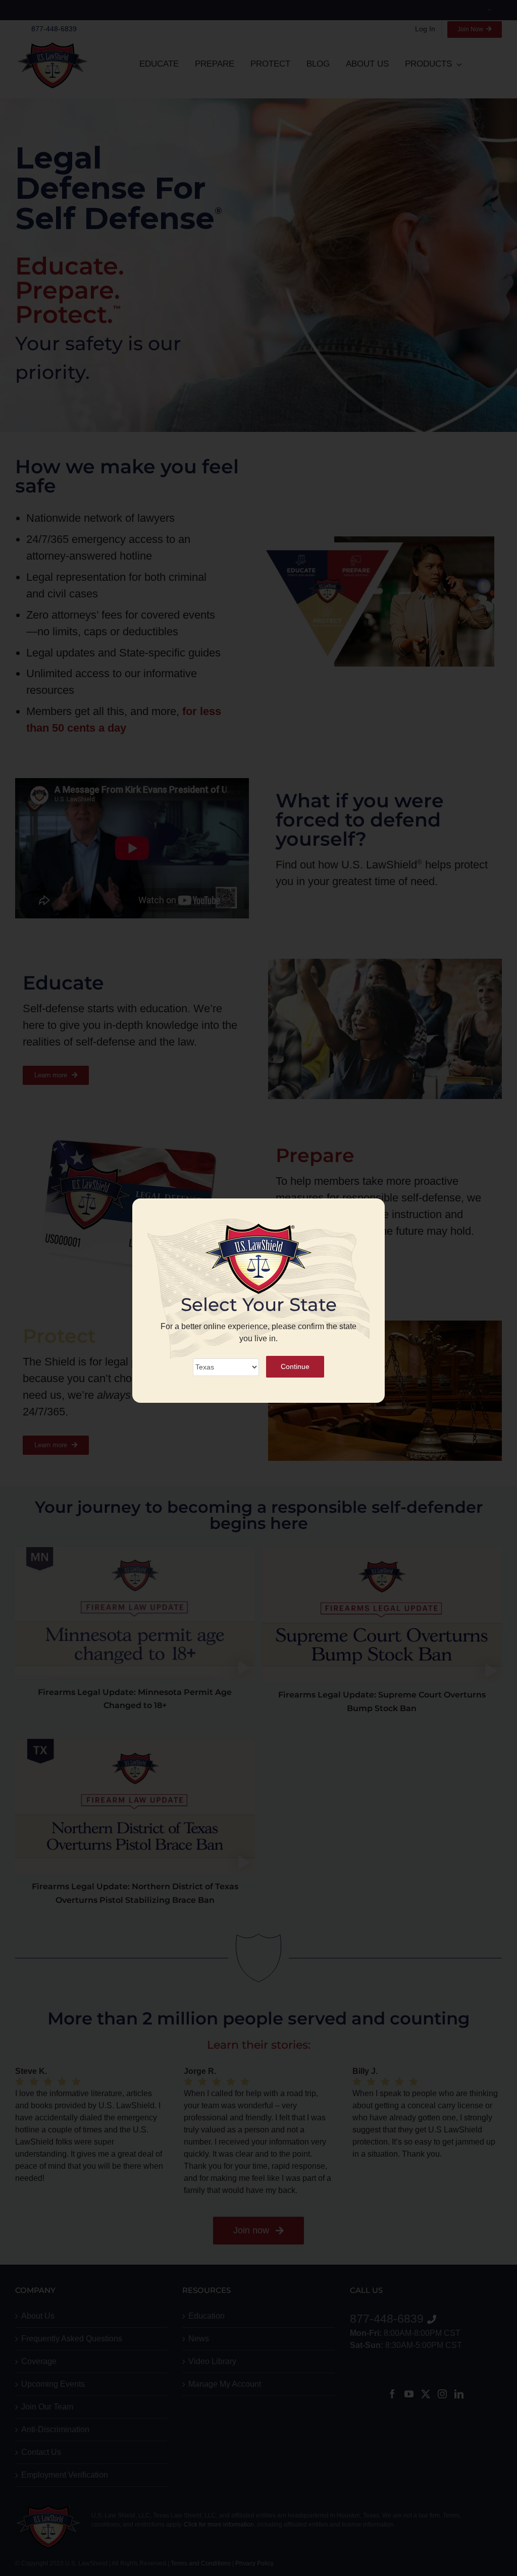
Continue (295, 1366)
